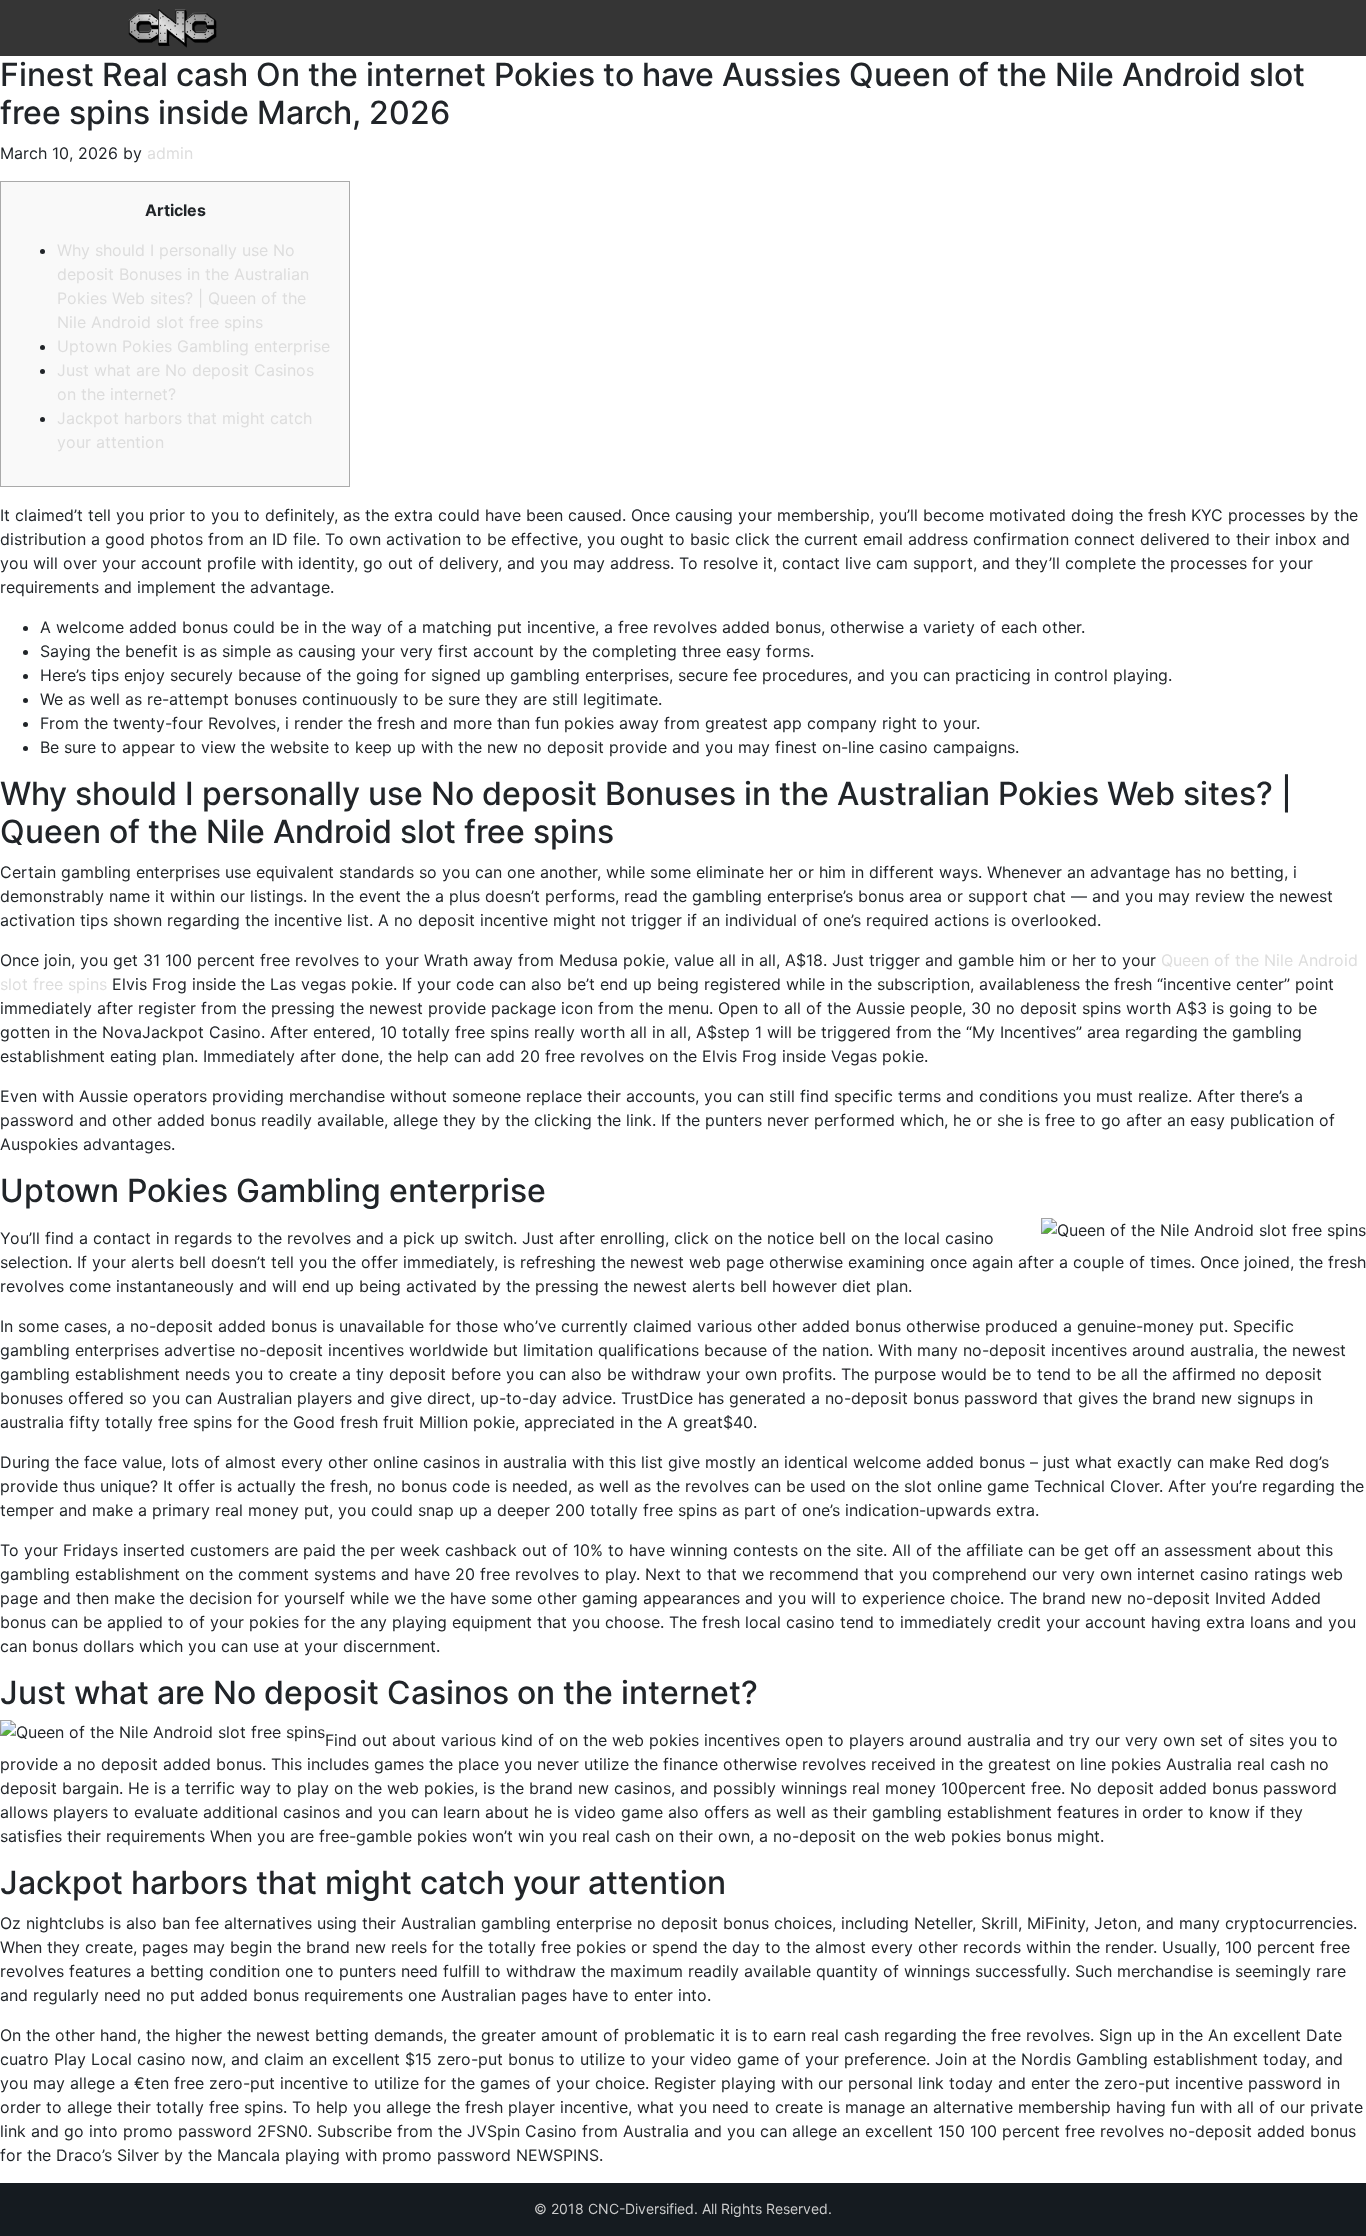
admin (170, 153)
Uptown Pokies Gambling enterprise (193, 346)
